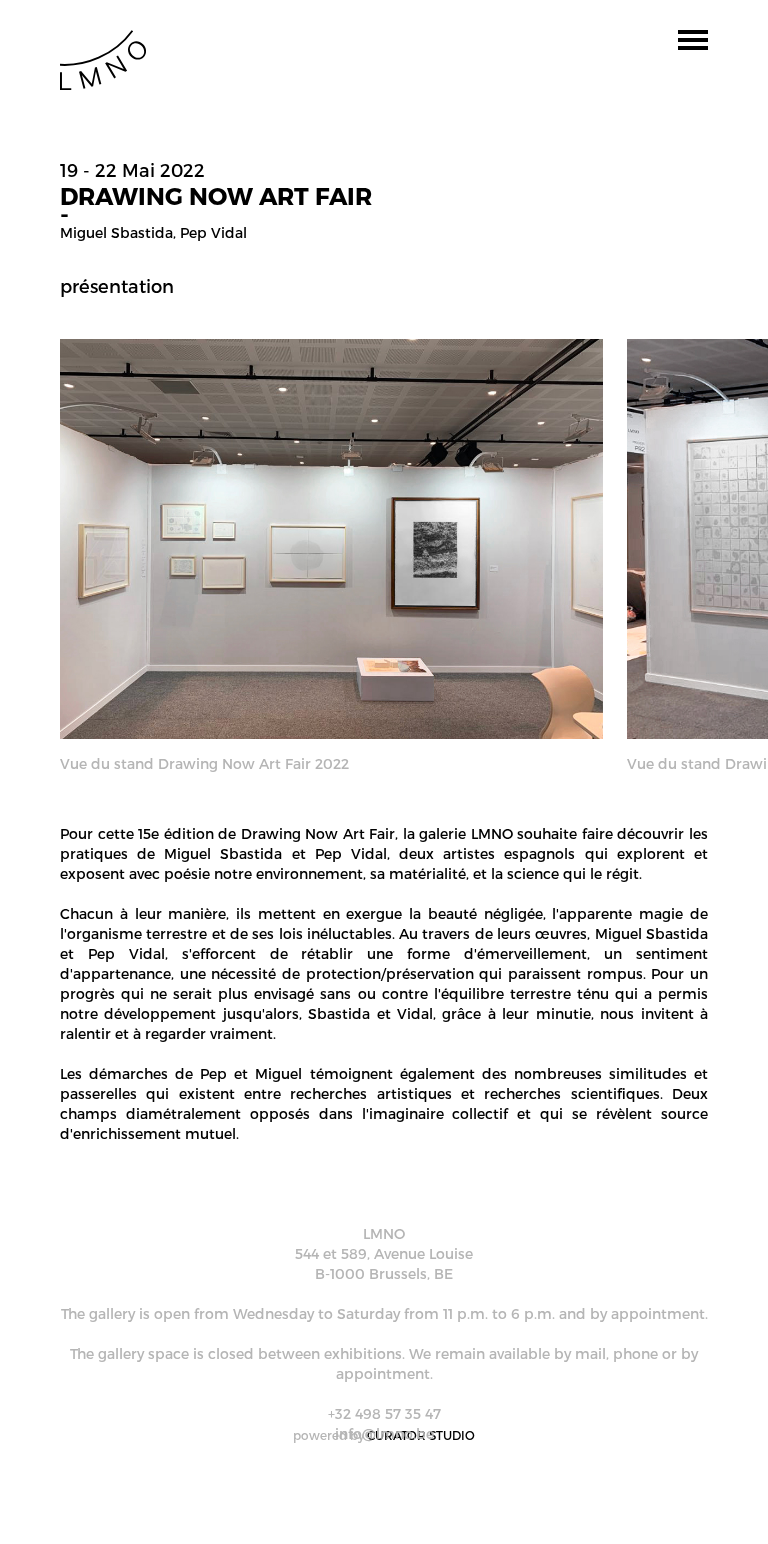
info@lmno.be (384, 1433)
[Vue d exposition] (331, 537)
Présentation (117, 285)
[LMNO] (103, 58)
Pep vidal (213, 232)
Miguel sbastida (116, 232)
